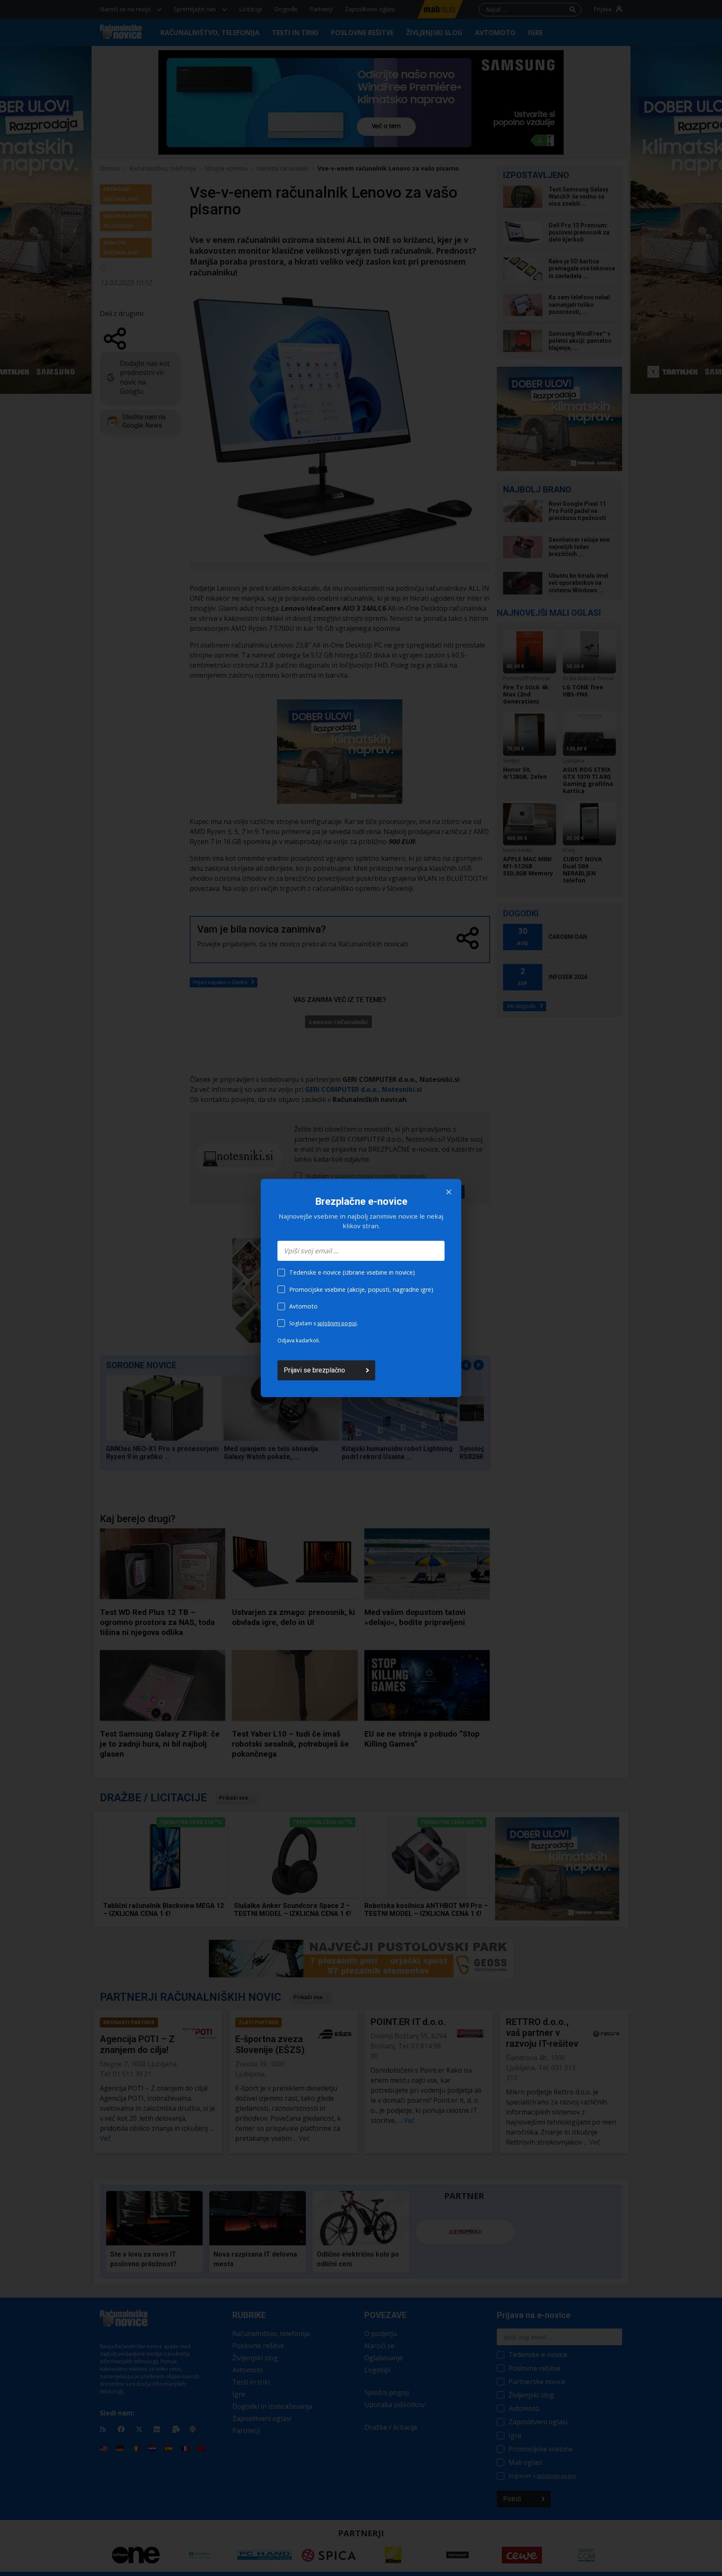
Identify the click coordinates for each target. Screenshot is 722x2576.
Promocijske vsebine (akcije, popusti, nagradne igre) (361, 1289)
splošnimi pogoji (337, 1323)
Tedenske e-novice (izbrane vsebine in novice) (352, 1272)
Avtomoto (303, 1306)
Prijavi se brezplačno (314, 1370)
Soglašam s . (324, 1323)
